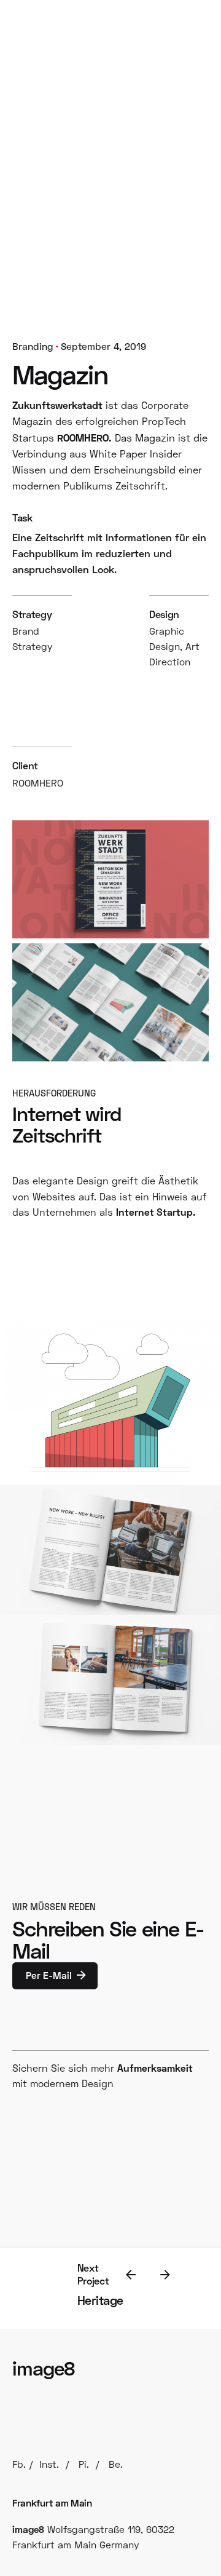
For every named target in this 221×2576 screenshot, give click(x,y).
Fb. (19, 2464)
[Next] (165, 2275)
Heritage (100, 2300)
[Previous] (131, 2275)
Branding (33, 346)
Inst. (49, 2464)
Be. (116, 2464)
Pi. (84, 2464)
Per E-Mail (49, 1975)
